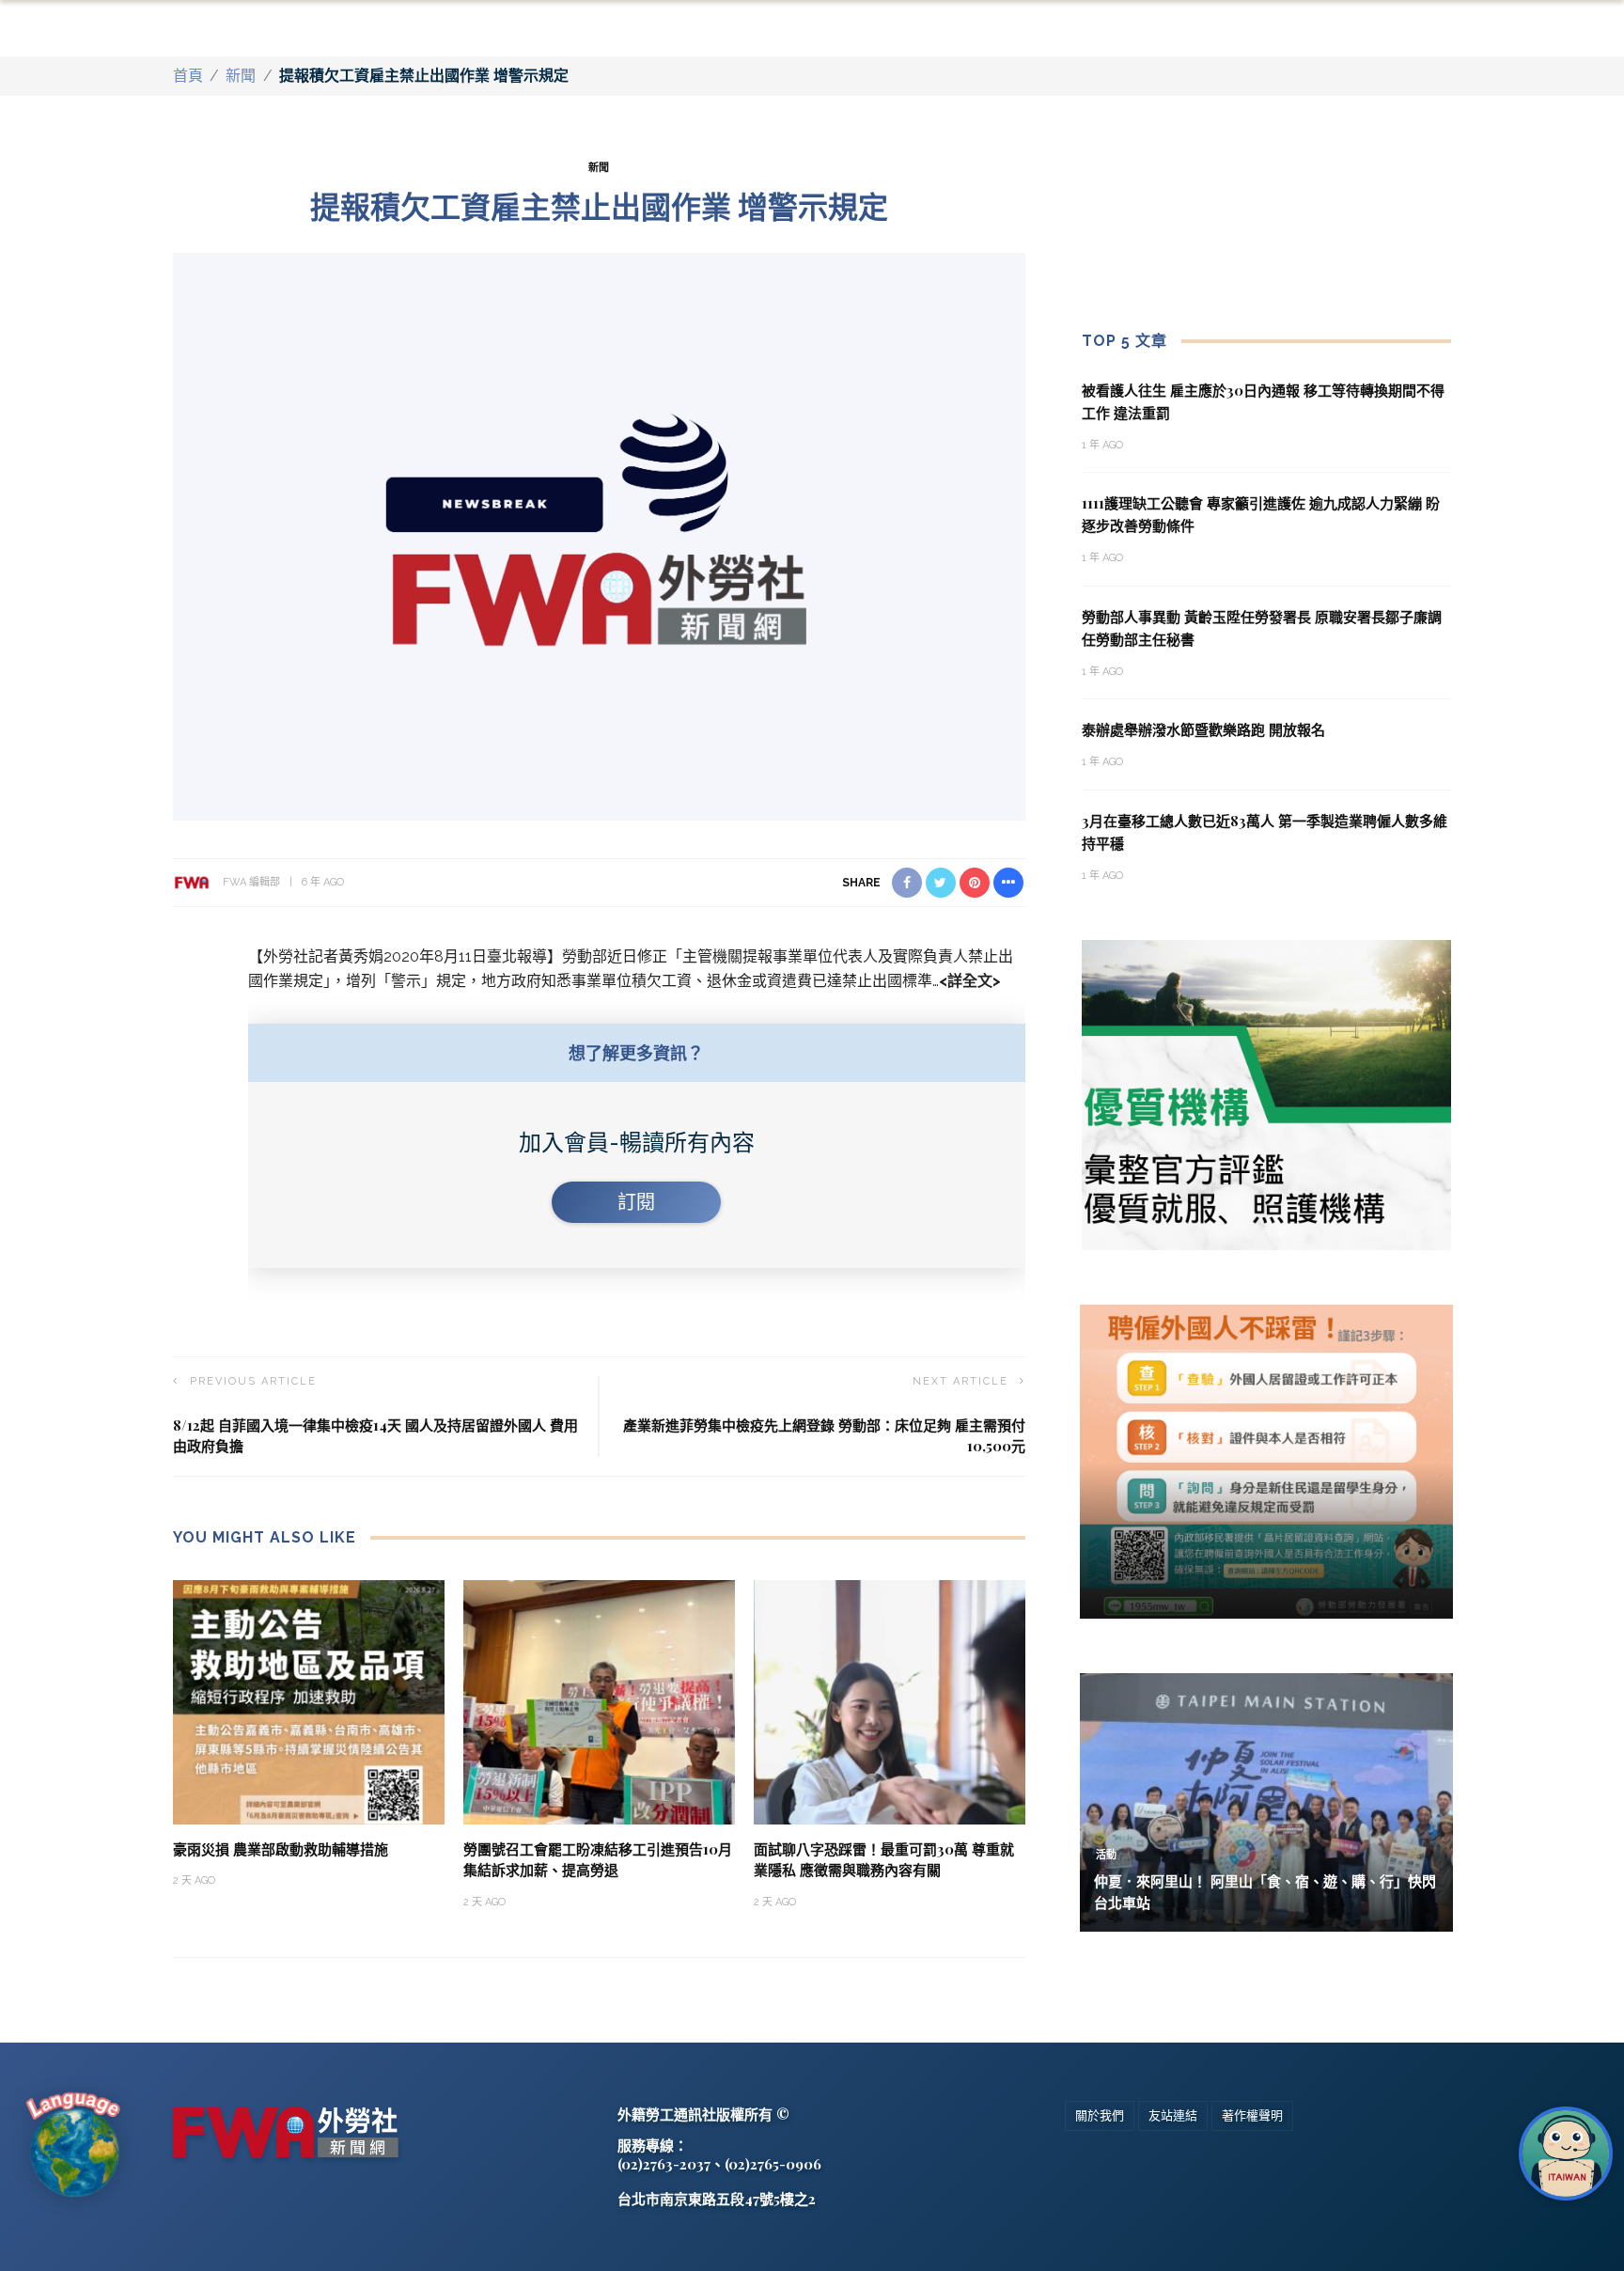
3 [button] (1285, 1235)
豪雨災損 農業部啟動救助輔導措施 (281, 1849)
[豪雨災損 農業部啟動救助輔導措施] (309, 1701)
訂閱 (636, 1202)
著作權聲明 (1252, 2115)
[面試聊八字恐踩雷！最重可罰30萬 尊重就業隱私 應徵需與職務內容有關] (890, 1701)
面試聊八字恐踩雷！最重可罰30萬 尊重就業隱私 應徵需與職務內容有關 (884, 1860)
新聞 (241, 76)
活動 (1106, 1855)
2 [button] (1270, 1235)
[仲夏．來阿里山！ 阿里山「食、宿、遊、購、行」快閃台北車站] (1266, 1801)
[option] (1267, 1095)
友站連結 (1173, 2115)
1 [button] (1254, 1235)
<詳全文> (970, 981)
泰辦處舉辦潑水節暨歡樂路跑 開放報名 (1203, 729)
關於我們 (1100, 2115)
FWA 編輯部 (251, 882)
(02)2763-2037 (664, 2164)
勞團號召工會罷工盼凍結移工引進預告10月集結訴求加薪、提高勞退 (598, 1860)
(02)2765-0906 (773, 2164)
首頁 (188, 76)
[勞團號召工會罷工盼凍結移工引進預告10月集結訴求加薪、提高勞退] (599, 1701)
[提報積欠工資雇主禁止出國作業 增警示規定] (599, 535)
